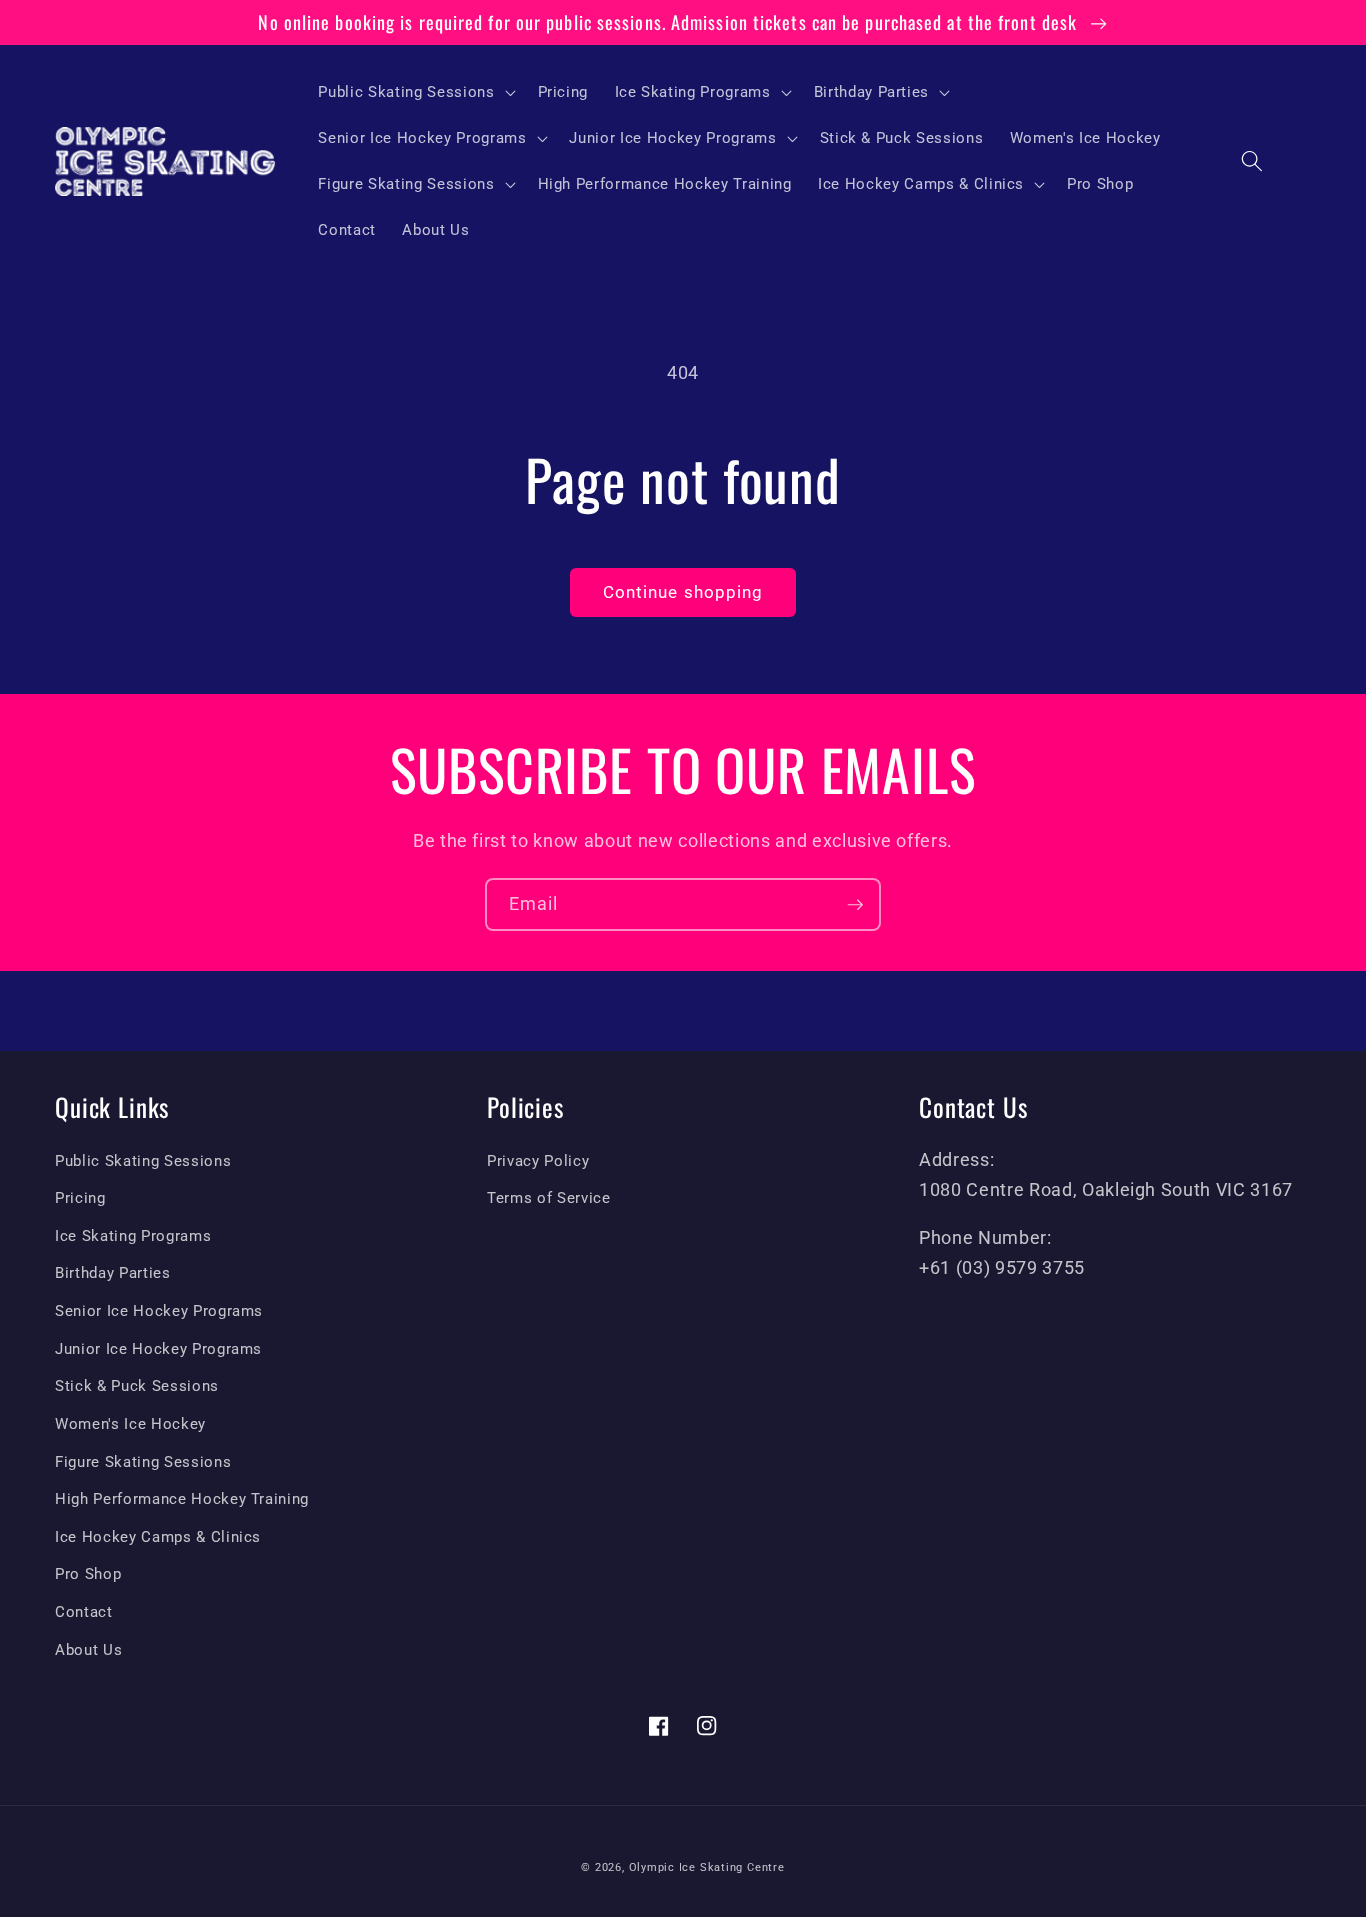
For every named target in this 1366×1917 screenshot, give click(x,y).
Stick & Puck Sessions (137, 1386)
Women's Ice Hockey (130, 1424)
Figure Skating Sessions (143, 1462)
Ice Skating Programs (133, 1236)
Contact (84, 1612)
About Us (88, 1650)
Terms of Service (549, 1198)
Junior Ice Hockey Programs (158, 1349)
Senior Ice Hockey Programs (159, 1311)
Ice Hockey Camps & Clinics (158, 1537)
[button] (414, 92)
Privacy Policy (538, 1161)
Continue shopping (683, 592)
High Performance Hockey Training (182, 1499)
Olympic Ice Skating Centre (707, 1867)
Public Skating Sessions (143, 1161)
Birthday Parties (113, 1273)
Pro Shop (88, 1574)
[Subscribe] (855, 905)
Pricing (80, 1198)
